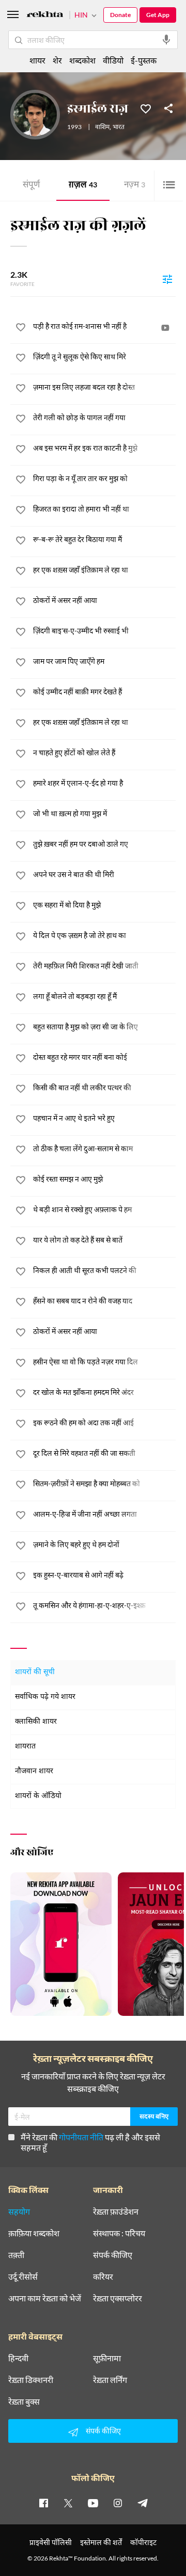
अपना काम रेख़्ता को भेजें (45, 2298)
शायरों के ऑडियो (38, 1796)
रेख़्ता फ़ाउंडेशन (116, 2212)
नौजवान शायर (34, 1771)
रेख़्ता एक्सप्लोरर (118, 2298)
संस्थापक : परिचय (119, 2233)
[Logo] (45, 16)
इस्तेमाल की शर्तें (101, 2542)
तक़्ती (16, 2255)
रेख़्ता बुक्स (24, 2402)
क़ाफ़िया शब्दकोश (34, 2233)
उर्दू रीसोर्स (23, 2277)
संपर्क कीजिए (113, 2255)
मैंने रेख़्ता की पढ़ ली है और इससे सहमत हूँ (90, 2142)
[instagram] (118, 2503)
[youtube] (93, 2503)
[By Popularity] (167, 279)
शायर (37, 60)
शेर (57, 60)
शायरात (25, 1747)
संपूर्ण (31, 186)
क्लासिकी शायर (36, 1722)
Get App (158, 15)
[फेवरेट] (146, 108)
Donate (120, 15)
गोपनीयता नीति (81, 2137)
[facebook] (43, 2503)
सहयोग (19, 2212)
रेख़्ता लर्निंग (110, 2380)
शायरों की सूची (35, 1672)
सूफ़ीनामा (107, 2358)
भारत (119, 128)
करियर (103, 2277)
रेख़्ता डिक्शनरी (31, 2380)
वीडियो (113, 60)
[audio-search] (166, 40)
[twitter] (68, 2503)
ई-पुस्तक (144, 60)
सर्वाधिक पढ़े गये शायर (45, 1697)
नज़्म (135, 186)
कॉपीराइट (143, 2542)
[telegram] (143, 2503)
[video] (165, 328)
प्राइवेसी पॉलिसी (51, 2542)
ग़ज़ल (83, 186)
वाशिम (102, 128)
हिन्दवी (18, 2358)
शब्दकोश (82, 60)
